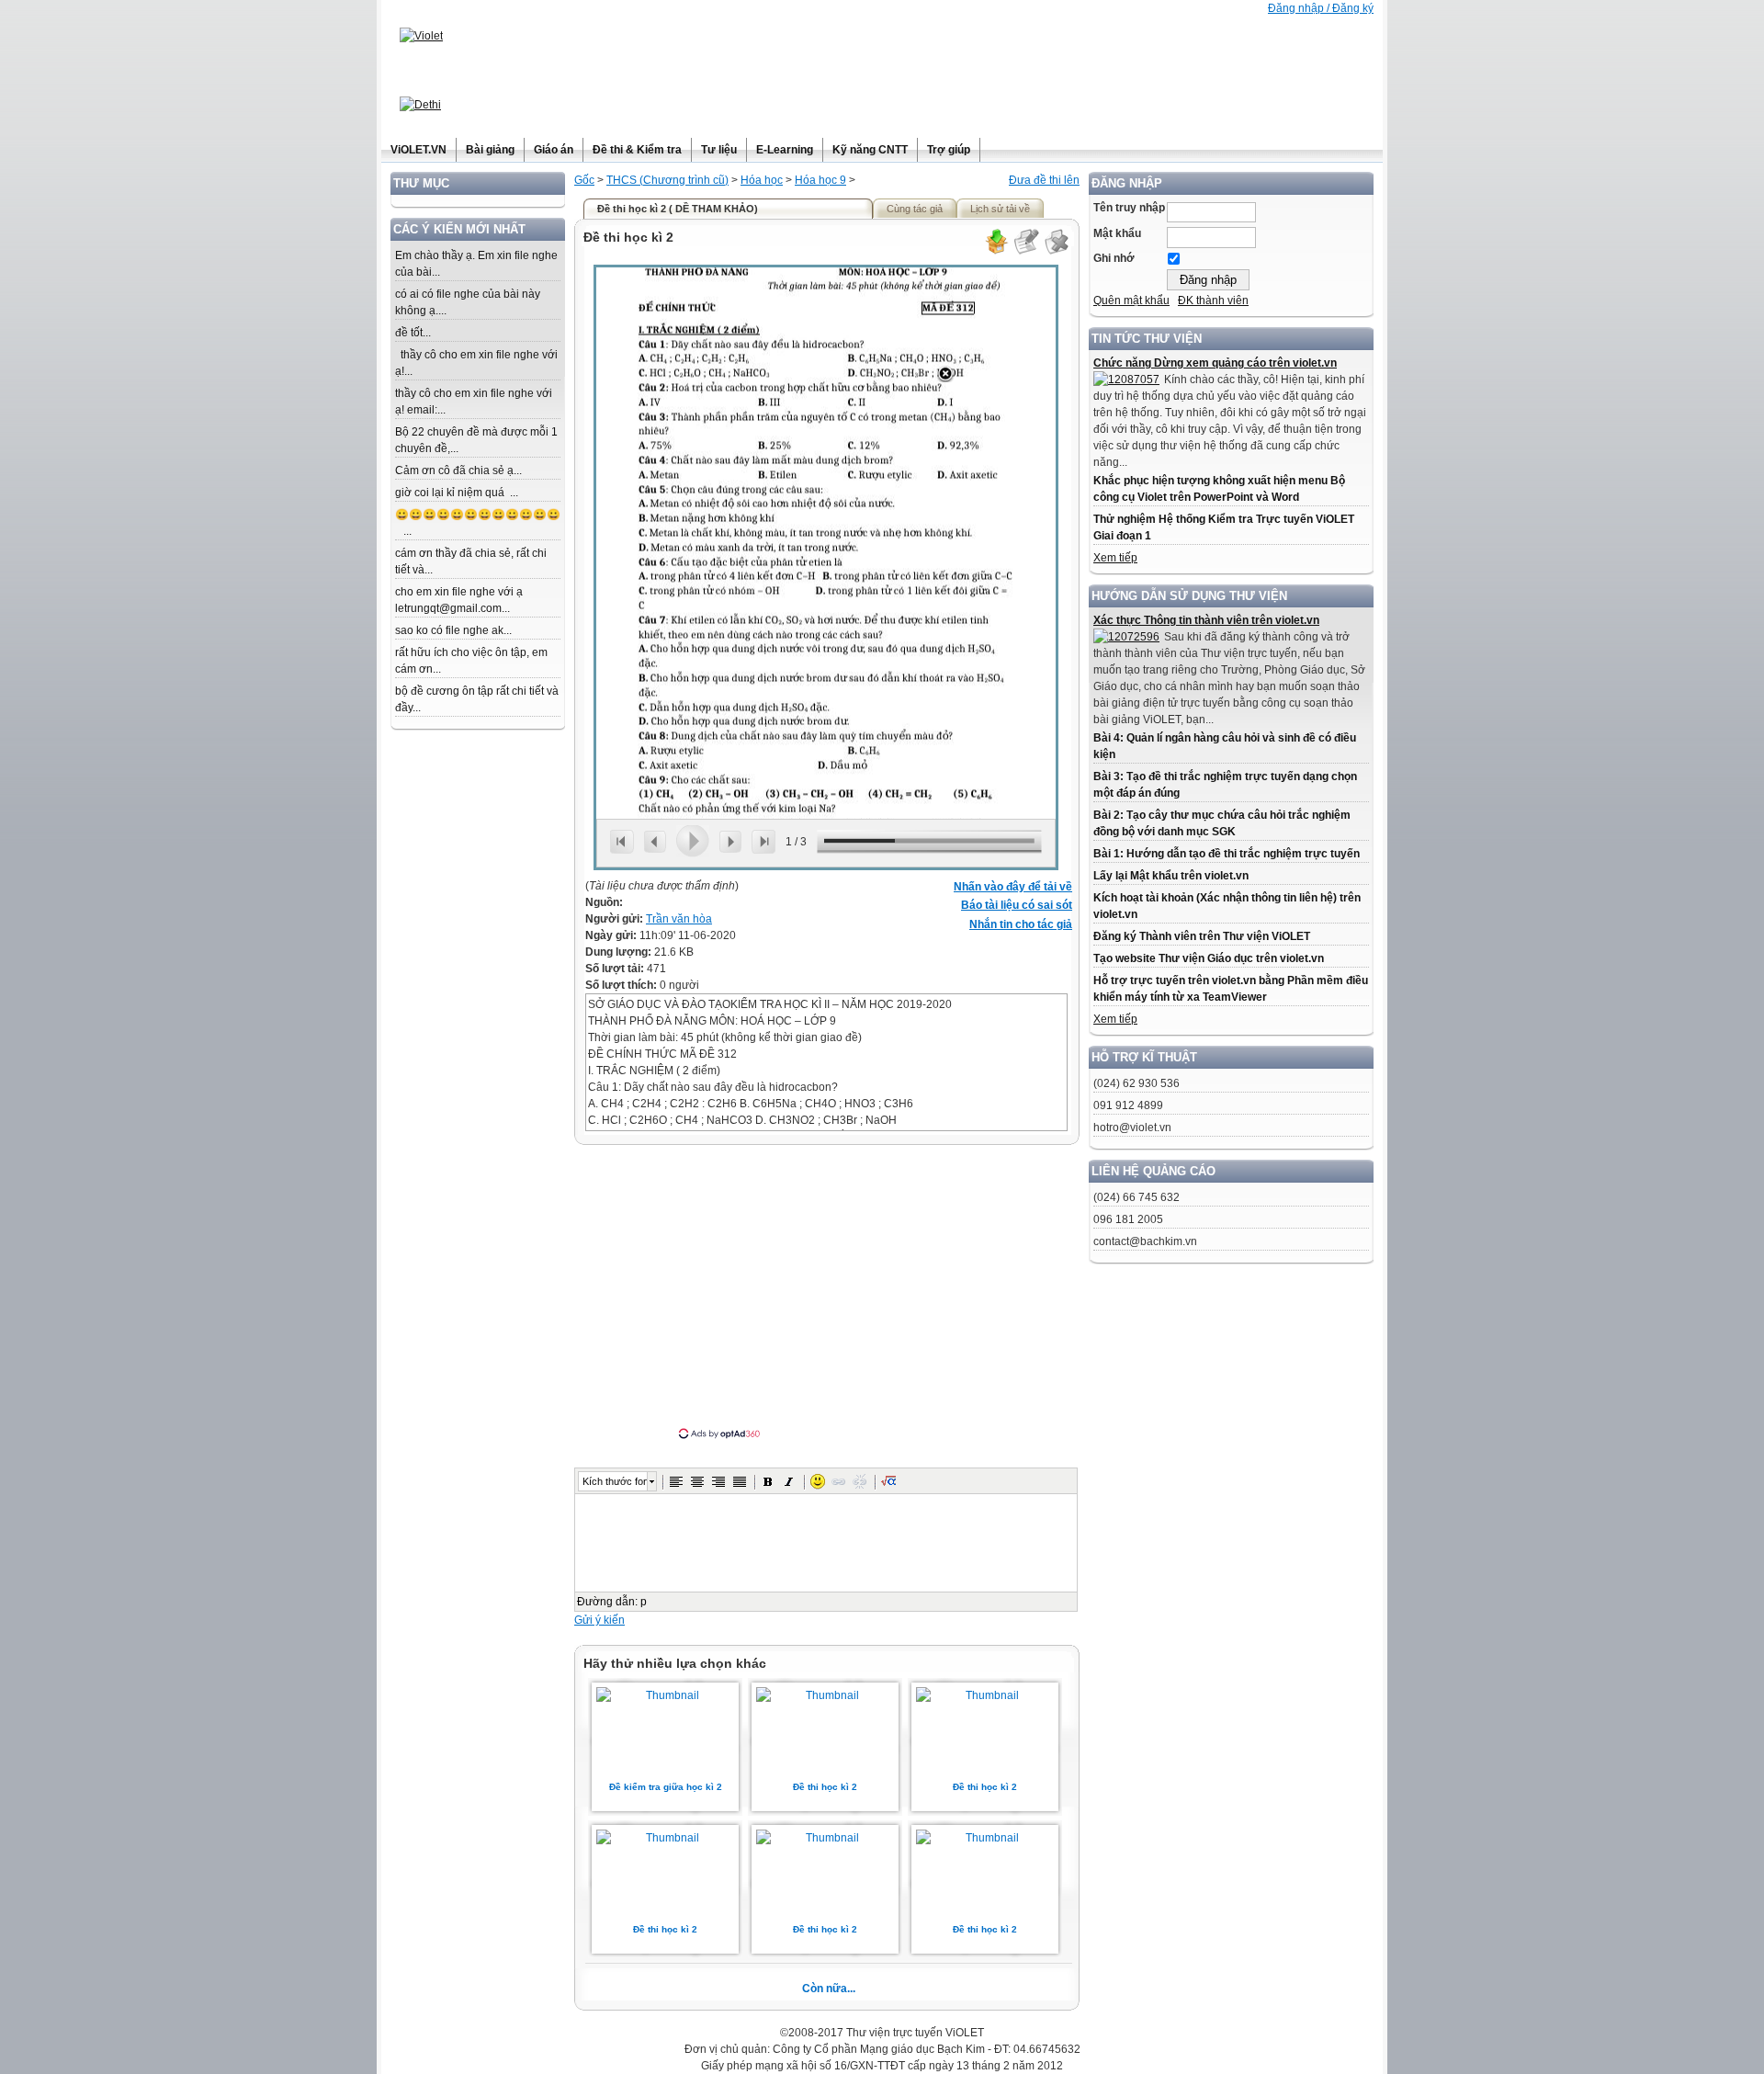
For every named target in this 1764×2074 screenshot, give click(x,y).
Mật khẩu (1117, 233)
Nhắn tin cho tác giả (1021, 924)
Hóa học (762, 180)
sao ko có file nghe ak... (453, 630)
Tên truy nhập (1129, 208)
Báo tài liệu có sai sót (1017, 905)
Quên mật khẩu (1131, 300)
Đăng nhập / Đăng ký (1321, 8)
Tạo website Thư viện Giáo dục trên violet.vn (1209, 958)
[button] (676, 1481)
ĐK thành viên (1213, 300)
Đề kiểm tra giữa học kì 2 (666, 1787)
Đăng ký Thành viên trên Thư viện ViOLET (1202, 936)
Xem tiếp (1115, 558)
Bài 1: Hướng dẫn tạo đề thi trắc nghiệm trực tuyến (1227, 854)
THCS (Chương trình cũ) (667, 180)
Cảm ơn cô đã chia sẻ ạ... (458, 470)
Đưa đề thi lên (1044, 180)
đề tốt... (413, 333)
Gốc (584, 180)
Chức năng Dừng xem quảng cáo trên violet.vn (1215, 363)
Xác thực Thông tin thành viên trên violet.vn (1206, 620)
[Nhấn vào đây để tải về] (996, 252)
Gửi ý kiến (599, 1620)
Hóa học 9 (820, 180)
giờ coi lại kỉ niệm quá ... (457, 493)
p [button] (644, 1602)
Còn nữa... (829, 1989)
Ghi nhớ (1114, 258)
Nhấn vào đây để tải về (1013, 887)
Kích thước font (615, 1481)
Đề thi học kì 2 (825, 1787)
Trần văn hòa (679, 919)
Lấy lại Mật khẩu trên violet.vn (1171, 876)
